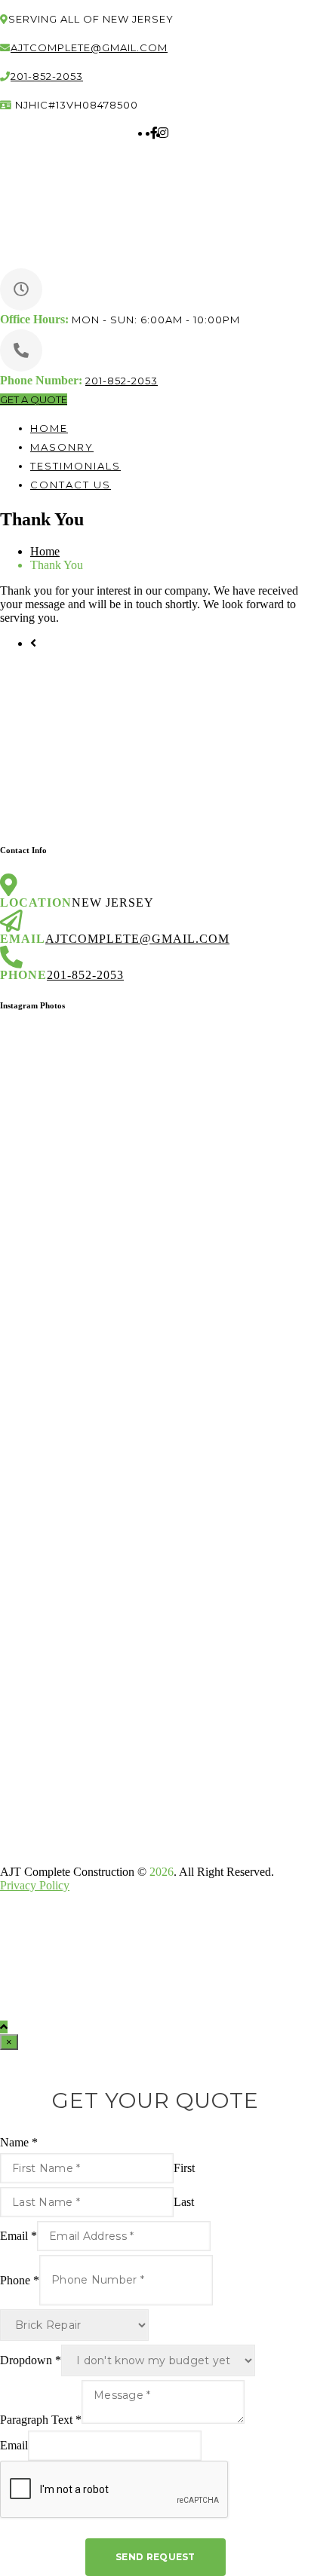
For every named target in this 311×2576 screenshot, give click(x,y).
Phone (20, 2279)
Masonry (62, 447)
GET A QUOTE (34, 399)
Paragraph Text (41, 2420)
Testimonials (75, 466)
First (184, 2168)
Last (184, 2202)
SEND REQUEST (155, 2557)
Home (49, 428)
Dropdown (31, 2360)
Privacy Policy (35, 1885)
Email (18, 2236)
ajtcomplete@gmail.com (89, 47)
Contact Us (71, 485)
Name (19, 2142)
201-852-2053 (47, 76)
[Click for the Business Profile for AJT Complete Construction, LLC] (72, 1846)
